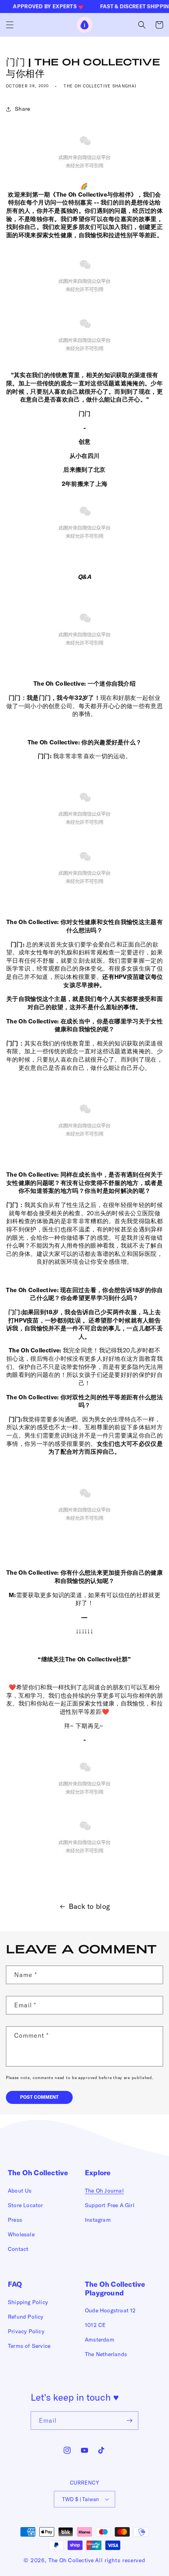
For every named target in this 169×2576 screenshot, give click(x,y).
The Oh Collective (71, 2560)
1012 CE (95, 2325)
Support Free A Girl (110, 2205)
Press (15, 2220)
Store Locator (26, 2205)
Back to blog (90, 1906)
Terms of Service (29, 2346)
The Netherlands (106, 2354)
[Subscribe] (129, 2421)
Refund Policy (26, 2317)
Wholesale (21, 2234)
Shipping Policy (28, 2302)
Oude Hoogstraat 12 (110, 2310)
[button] (10, 25)
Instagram (98, 2220)
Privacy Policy (26, 2331)
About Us (20, 2191)
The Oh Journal (104, 2191)
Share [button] (23, 109)
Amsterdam (100, 2340)
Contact (18, 2249)
